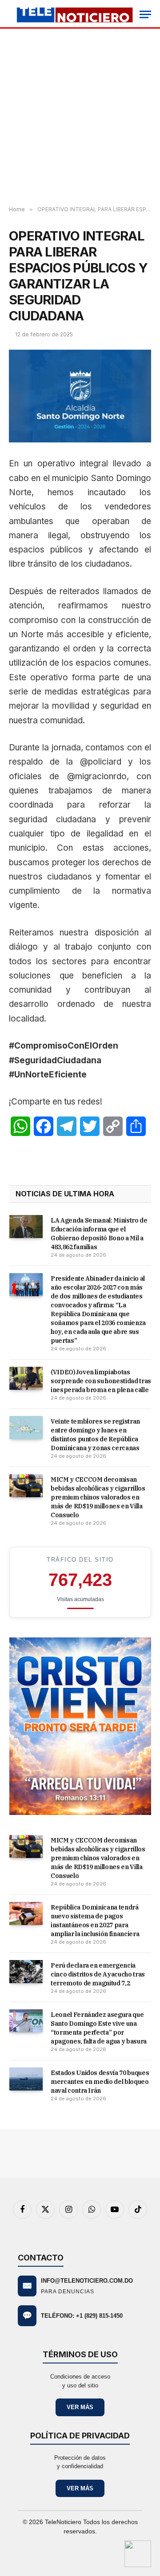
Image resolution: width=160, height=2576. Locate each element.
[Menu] (145, 14)
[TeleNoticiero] (74, 14)
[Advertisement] (80, 118)
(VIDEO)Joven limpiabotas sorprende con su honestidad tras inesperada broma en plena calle (101, 1381)
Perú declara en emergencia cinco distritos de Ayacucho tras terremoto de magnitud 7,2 (98, 1974)
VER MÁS (80, 2407)
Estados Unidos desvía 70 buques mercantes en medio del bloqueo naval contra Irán (100, 2082)
